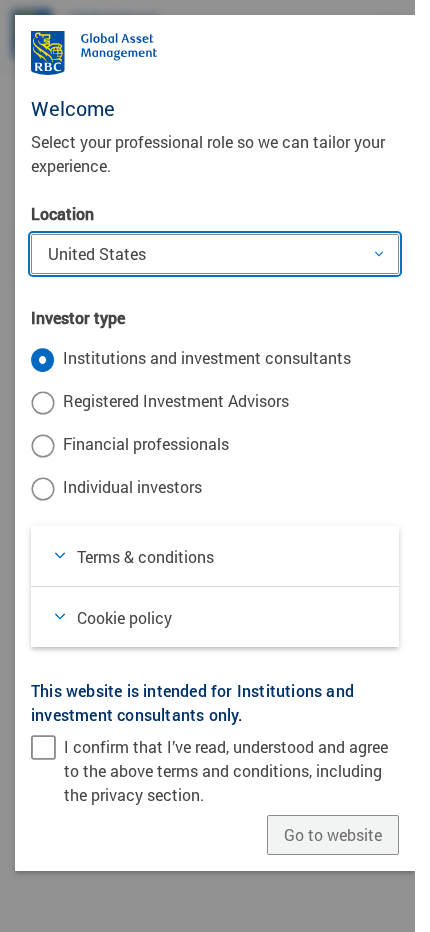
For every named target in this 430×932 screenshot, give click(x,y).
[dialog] (215, 466)
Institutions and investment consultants (207, 357)
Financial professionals (146, 443)
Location (62, 213)
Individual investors (132, 486)
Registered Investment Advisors (176, 400)
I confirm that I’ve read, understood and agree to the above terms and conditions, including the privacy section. (226, 770)
